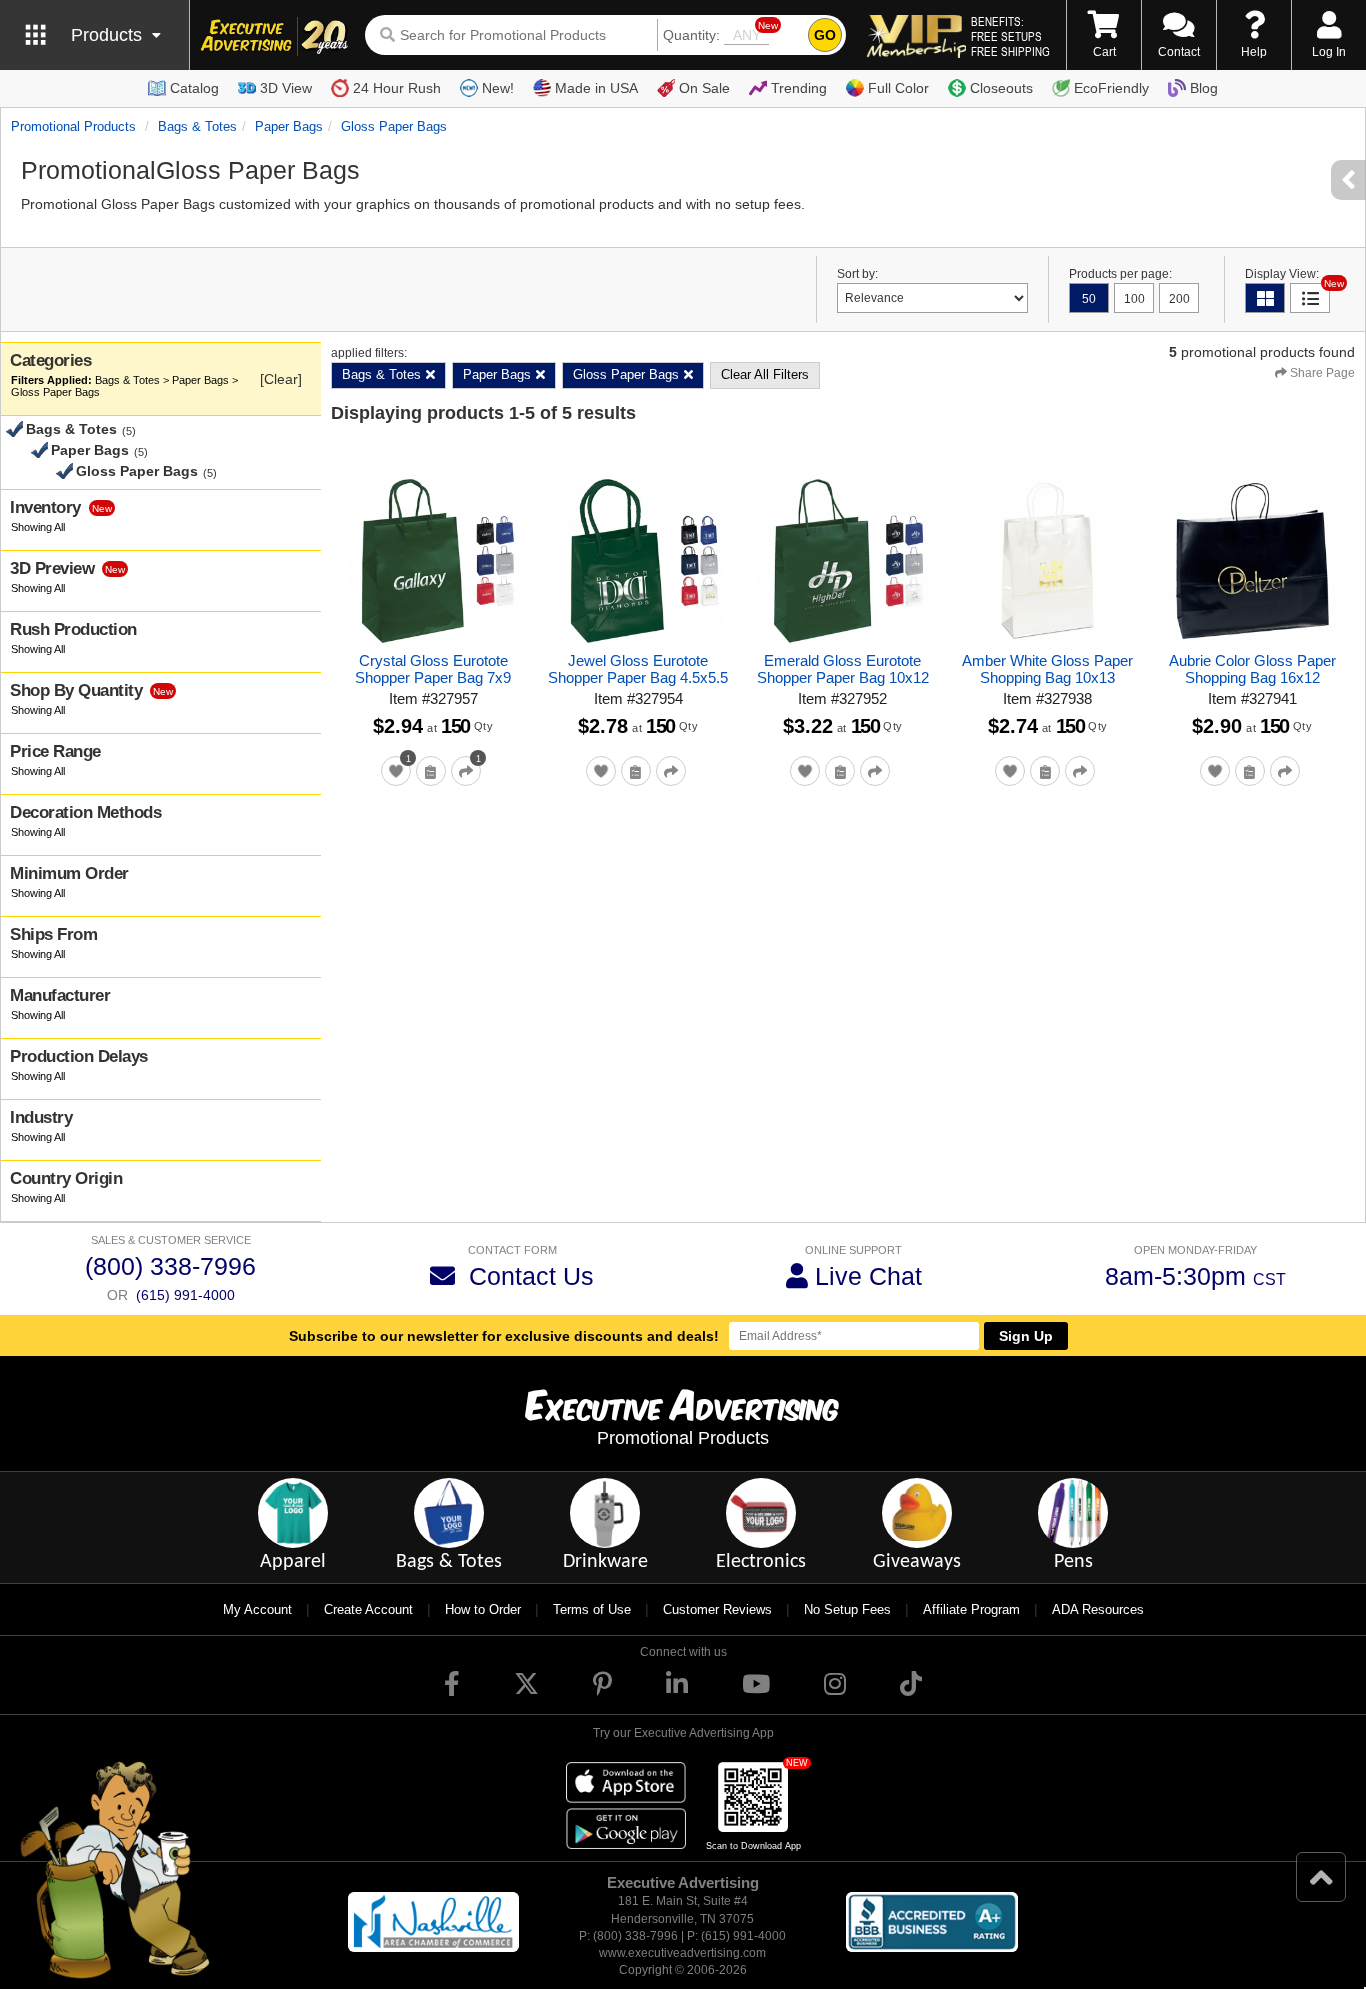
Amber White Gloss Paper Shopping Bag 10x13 (1047, 669)
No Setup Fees (847, 1609)
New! (498, 88)
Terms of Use (592, 1609)
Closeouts (1001, 88)
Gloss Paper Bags (394, 126)
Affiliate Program (971, 1609)
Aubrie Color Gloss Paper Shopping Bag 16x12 (1252, 669)
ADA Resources (1098, 1609)
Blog (1204, 88)
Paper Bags (289, 126)
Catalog (194, 88)
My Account (257, 1609)
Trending (799, 88)
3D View (286, 88)
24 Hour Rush (397, 88)
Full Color (898, 88)
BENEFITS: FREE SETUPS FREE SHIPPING (1010, 36)
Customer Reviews (717, 1609)
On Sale (704, 88)
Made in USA (596, 88)
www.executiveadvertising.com (682, 1953)
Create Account (368, 1609)
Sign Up (1026, 1336)
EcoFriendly (1111, 88)
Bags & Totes (197, 126)
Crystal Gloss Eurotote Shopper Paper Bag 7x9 (433, 669)
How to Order (483, 1609)
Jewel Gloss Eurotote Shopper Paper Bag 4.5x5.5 (638, 669)
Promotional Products (73, 126)
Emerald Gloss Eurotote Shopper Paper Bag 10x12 (843, 669)
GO (825, 35)
